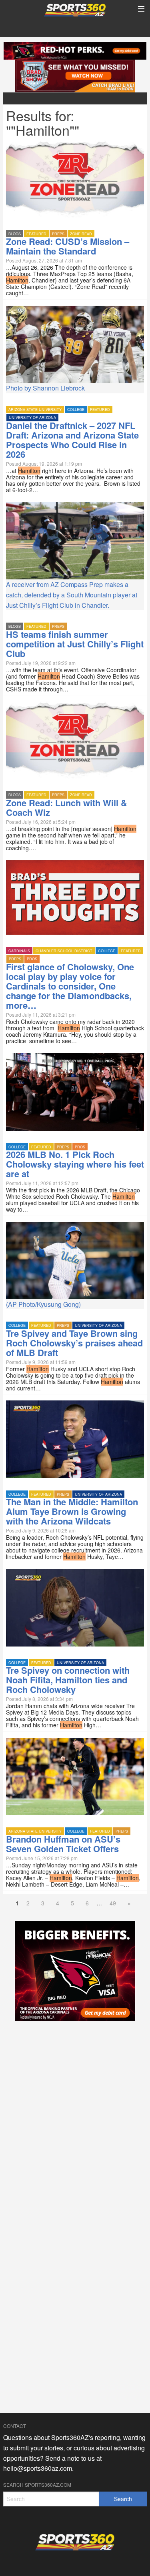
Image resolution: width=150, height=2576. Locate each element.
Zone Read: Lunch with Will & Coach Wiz (67, 807)
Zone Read (81, 234)
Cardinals (19, 951)
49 (113, 1903)
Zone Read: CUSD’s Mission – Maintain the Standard (68, 246)
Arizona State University (35, 410)
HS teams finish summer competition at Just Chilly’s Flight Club (75, 644)
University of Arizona (32, 418)
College (76, 410)
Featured (36, 234)
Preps (58, 234)
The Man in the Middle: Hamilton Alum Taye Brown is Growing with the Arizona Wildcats (72, 1511)
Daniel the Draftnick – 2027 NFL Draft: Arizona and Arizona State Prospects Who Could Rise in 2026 (72, 440)
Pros (32, 959)
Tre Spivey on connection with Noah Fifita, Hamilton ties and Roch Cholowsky (68, 1680)
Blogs (15, 234)
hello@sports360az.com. (38, 2468)
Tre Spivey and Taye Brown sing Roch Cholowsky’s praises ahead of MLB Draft (74, 1343)
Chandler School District (64, 951)
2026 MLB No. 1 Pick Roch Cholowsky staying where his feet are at (75, 1164)
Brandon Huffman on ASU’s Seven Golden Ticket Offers (63, 1844)
